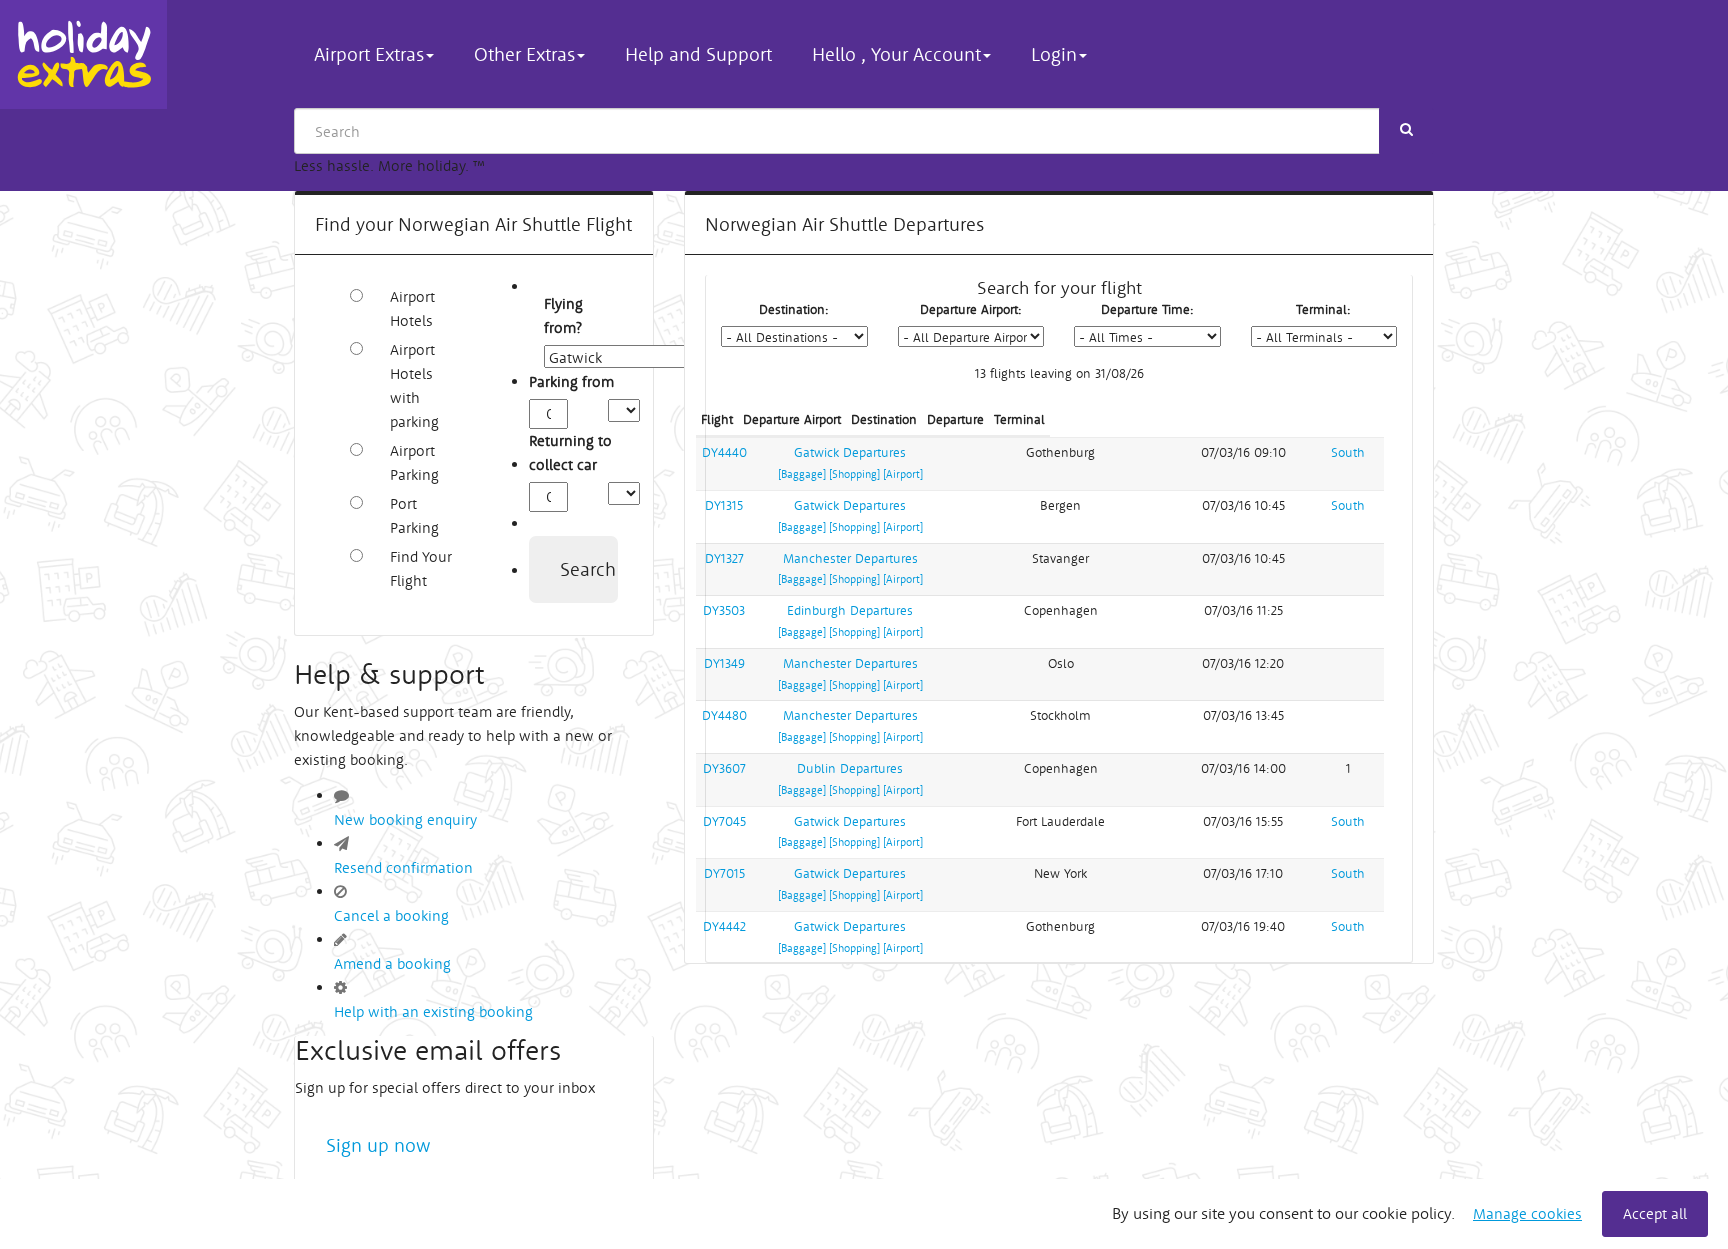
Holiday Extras (83, 54)
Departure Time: (1147, 309)
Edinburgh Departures (850, 610)
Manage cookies (1527, 1213)
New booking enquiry (405, 819)
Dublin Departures (850, 768)
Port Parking (414, 515)
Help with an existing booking (433, 1011)
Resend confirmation (403, 867)
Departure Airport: (971, 309)
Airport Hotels (412, 308)
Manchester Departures (850, 558)
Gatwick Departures (850, 452)
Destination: (794, 309)
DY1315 (724, 505)
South (1348, 452)
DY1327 (724, 558)
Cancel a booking (391, 915)
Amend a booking (392, 963)
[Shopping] (854, 474)
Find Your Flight (421, 568)
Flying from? (555, 315)
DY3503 (724, 610)
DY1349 (724, 663)
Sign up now (378, 1145)
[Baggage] (802, 474)
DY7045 (724, 821)
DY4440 (724, 452)
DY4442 (724, 926)
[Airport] (903, 474)
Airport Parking (414, 462)
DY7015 (724, 873)
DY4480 (724, 715)
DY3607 (724, 768)
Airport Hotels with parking (414, 385)
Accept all (1655, 1213)
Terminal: (1323, 309)
